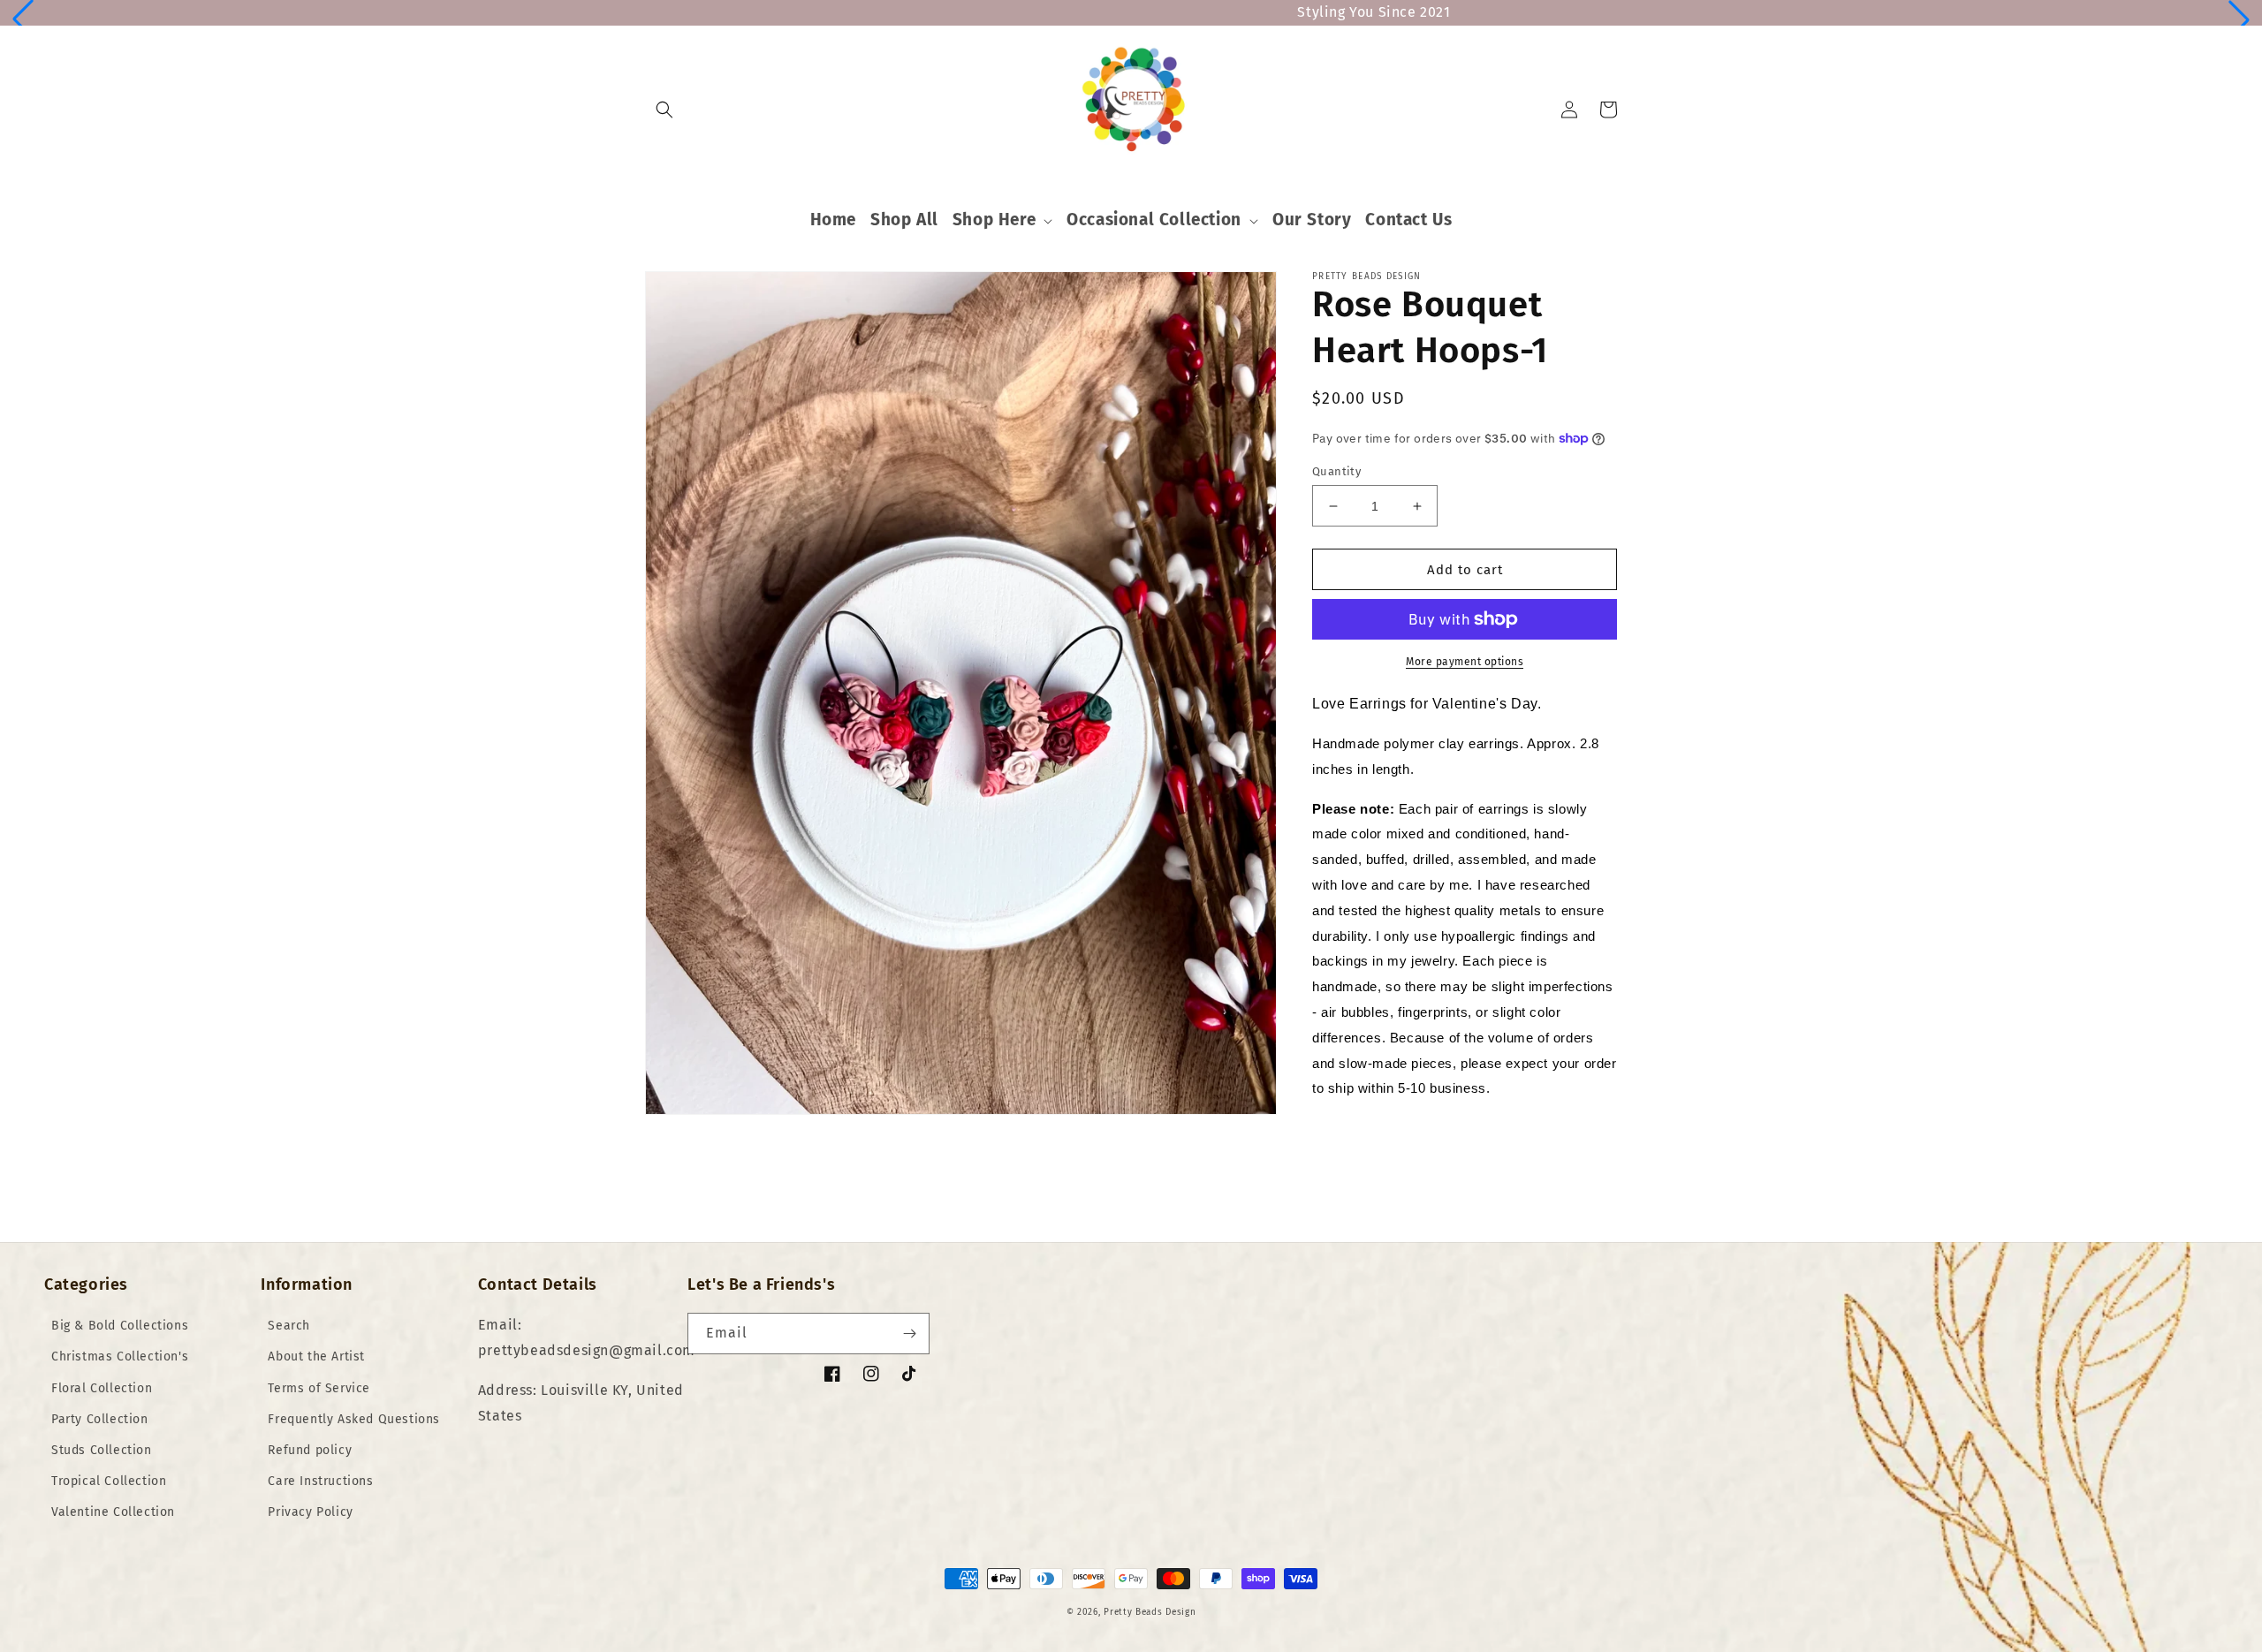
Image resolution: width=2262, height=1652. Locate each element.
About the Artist (316, 1356)
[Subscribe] (909, 1334)
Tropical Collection (109, 1481)
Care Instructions (320, 1481)
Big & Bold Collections (120, 1326)
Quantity (1336, 471)
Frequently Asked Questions (354, 1419)
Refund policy (310, 1450)
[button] (23, 19)
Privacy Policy (310, 1512)
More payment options (1465, 662)
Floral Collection (102, 1388)
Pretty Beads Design (1150, 1612)
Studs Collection (102, 1450)
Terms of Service (319, 1388)
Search (289, 1326)
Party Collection (100, 1419)
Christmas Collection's (120, 1356)
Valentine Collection (113, 1512)
